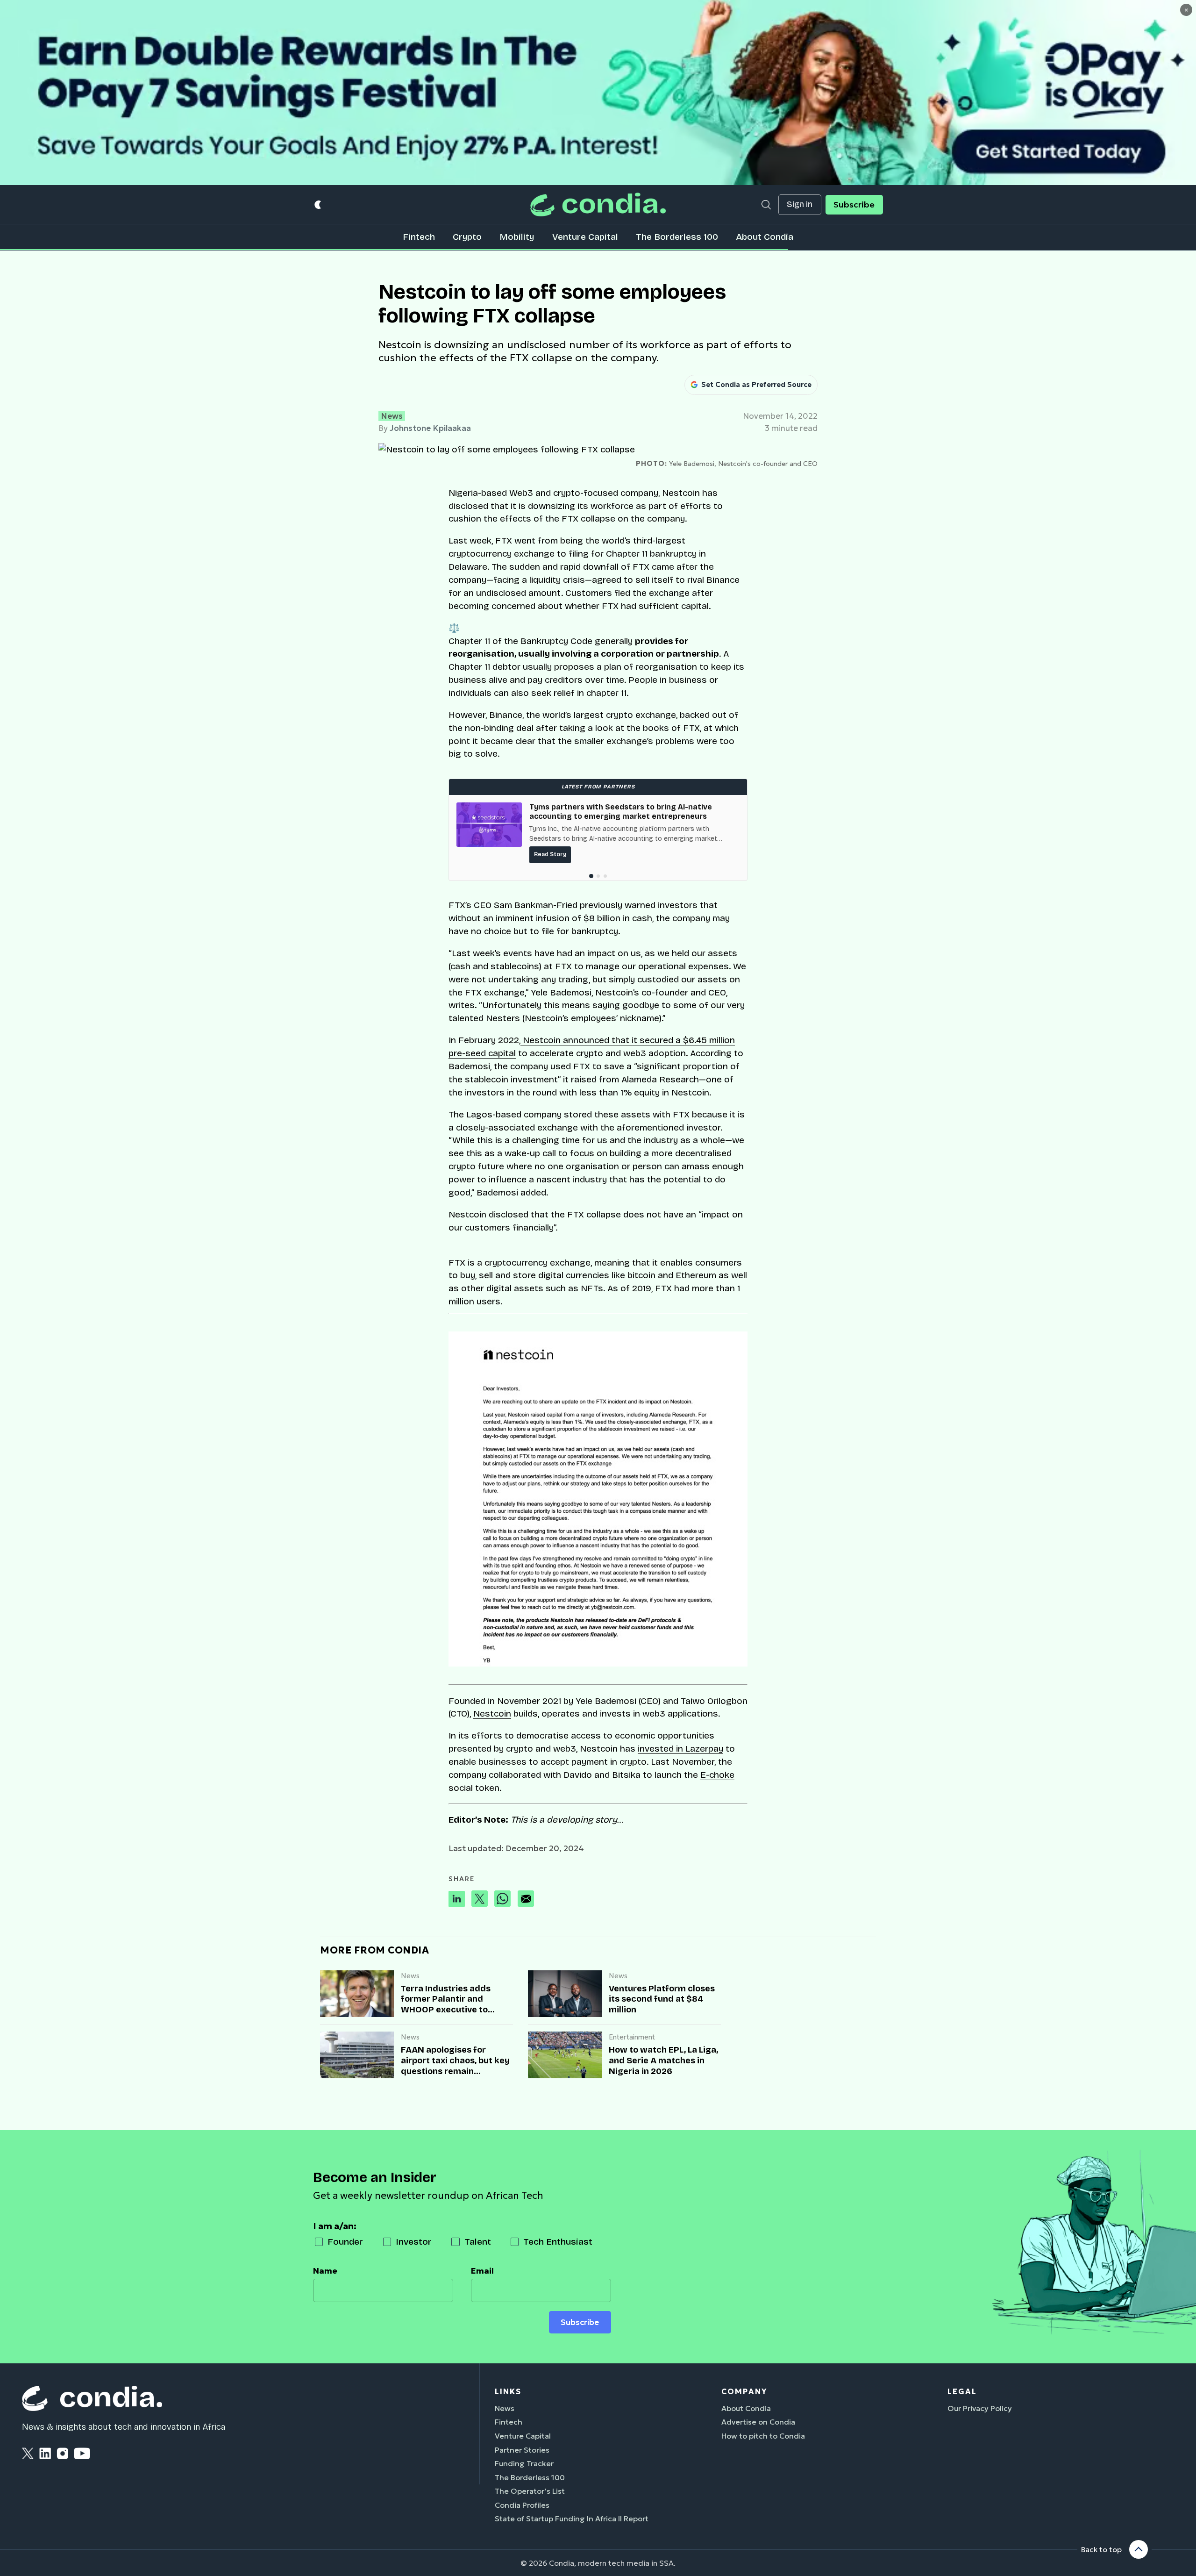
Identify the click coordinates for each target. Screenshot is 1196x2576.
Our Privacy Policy (980, 2408)
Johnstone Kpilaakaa (430, 428)
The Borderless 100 (677, 237)
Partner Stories (522, 2450)
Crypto (467, 237)
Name (325, 2271)
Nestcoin (492, 1714)
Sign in (800, 204)
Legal (962, 2391)
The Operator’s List (530, 2491)
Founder (345, 2242)
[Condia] (598, 204)
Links (508, 2391)
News (392, 416)
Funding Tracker (524, 2463)
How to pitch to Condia (763, 2436)
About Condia (765, 237)
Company (744, 2391)
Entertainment (632, 2037)
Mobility (517, 237)
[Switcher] (318, 204)
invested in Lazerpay (680, 1749)
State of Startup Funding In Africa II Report (572, 2519)
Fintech (419, 237)
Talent (478, 2242)
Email (482, 2271)
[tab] (591, 876)
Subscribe (854, 205)
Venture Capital (585, 237)
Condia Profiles (522, 2505)
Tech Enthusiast (558, 2242)
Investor (414, 2242)
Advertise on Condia (758, 2422)
